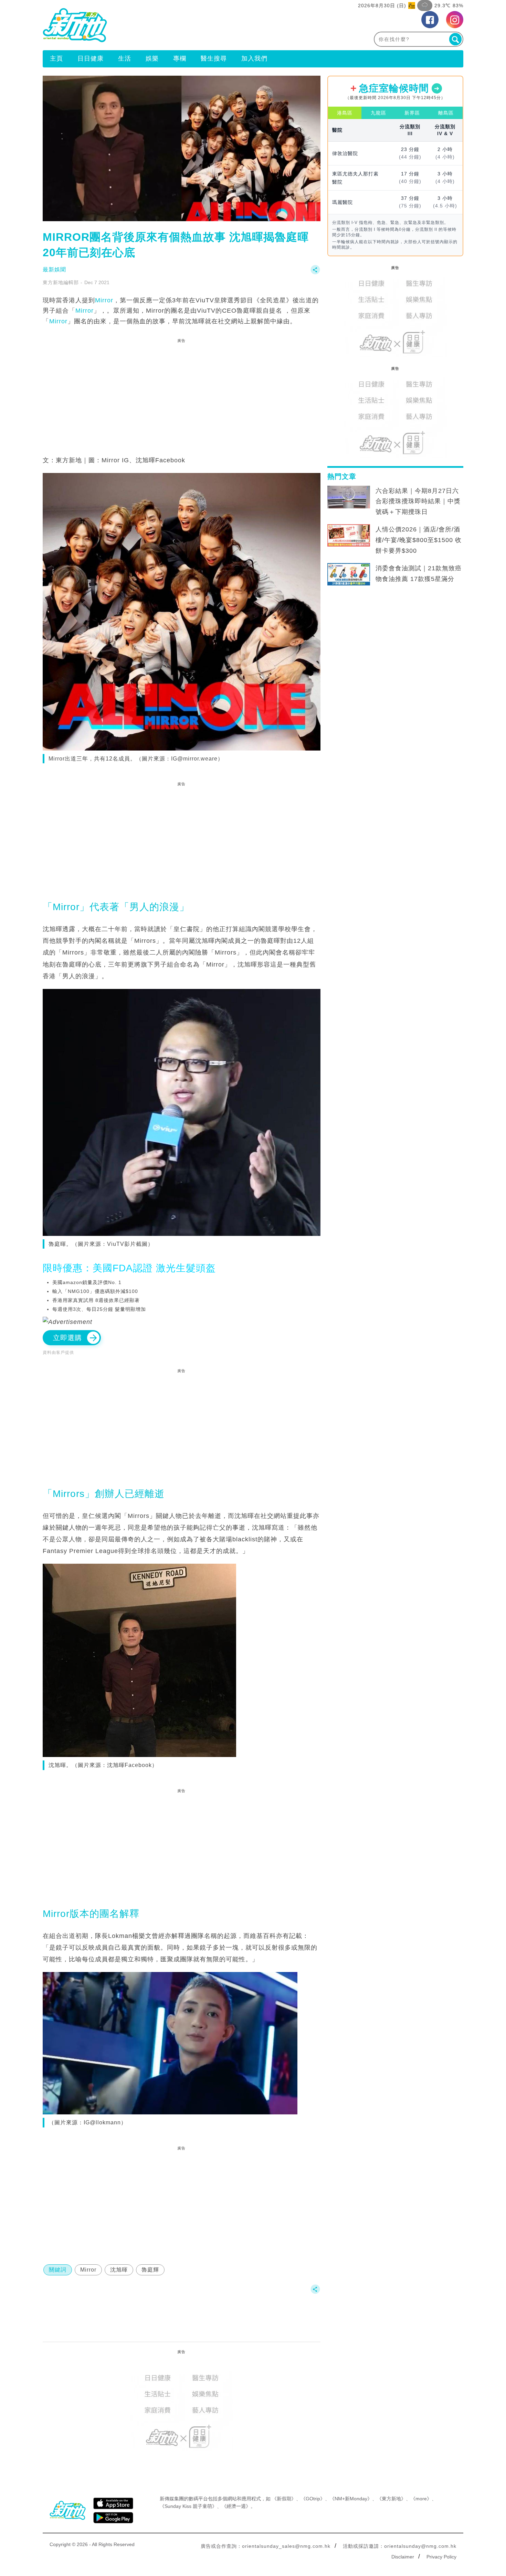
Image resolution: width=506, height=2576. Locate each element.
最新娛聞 (54, 270)
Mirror (104, 300)
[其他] (315, 273)
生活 (125, 58)
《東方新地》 (391, 2499)
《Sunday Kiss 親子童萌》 (188, 2506)
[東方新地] (148, 25)
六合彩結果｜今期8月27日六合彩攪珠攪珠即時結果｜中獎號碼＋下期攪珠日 (418, 502)
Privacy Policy (441, 2557)
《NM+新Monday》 (351, 2499)
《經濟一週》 (236, 2506)
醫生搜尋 (214, 58)
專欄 (180, 58)
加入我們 (254, 58)
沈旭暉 (119, 2270)
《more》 (421, 2499)
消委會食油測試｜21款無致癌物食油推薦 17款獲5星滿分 (419, 574)
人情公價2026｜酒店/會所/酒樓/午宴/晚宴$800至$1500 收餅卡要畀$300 (419, 540)
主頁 (56, 58)
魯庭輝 (150, 2270)
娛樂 (152, 58)
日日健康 (91, 58)
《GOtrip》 (313, 2499)
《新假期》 (284, 2499)
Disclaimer (403, 2557)
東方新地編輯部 (61, 282)
